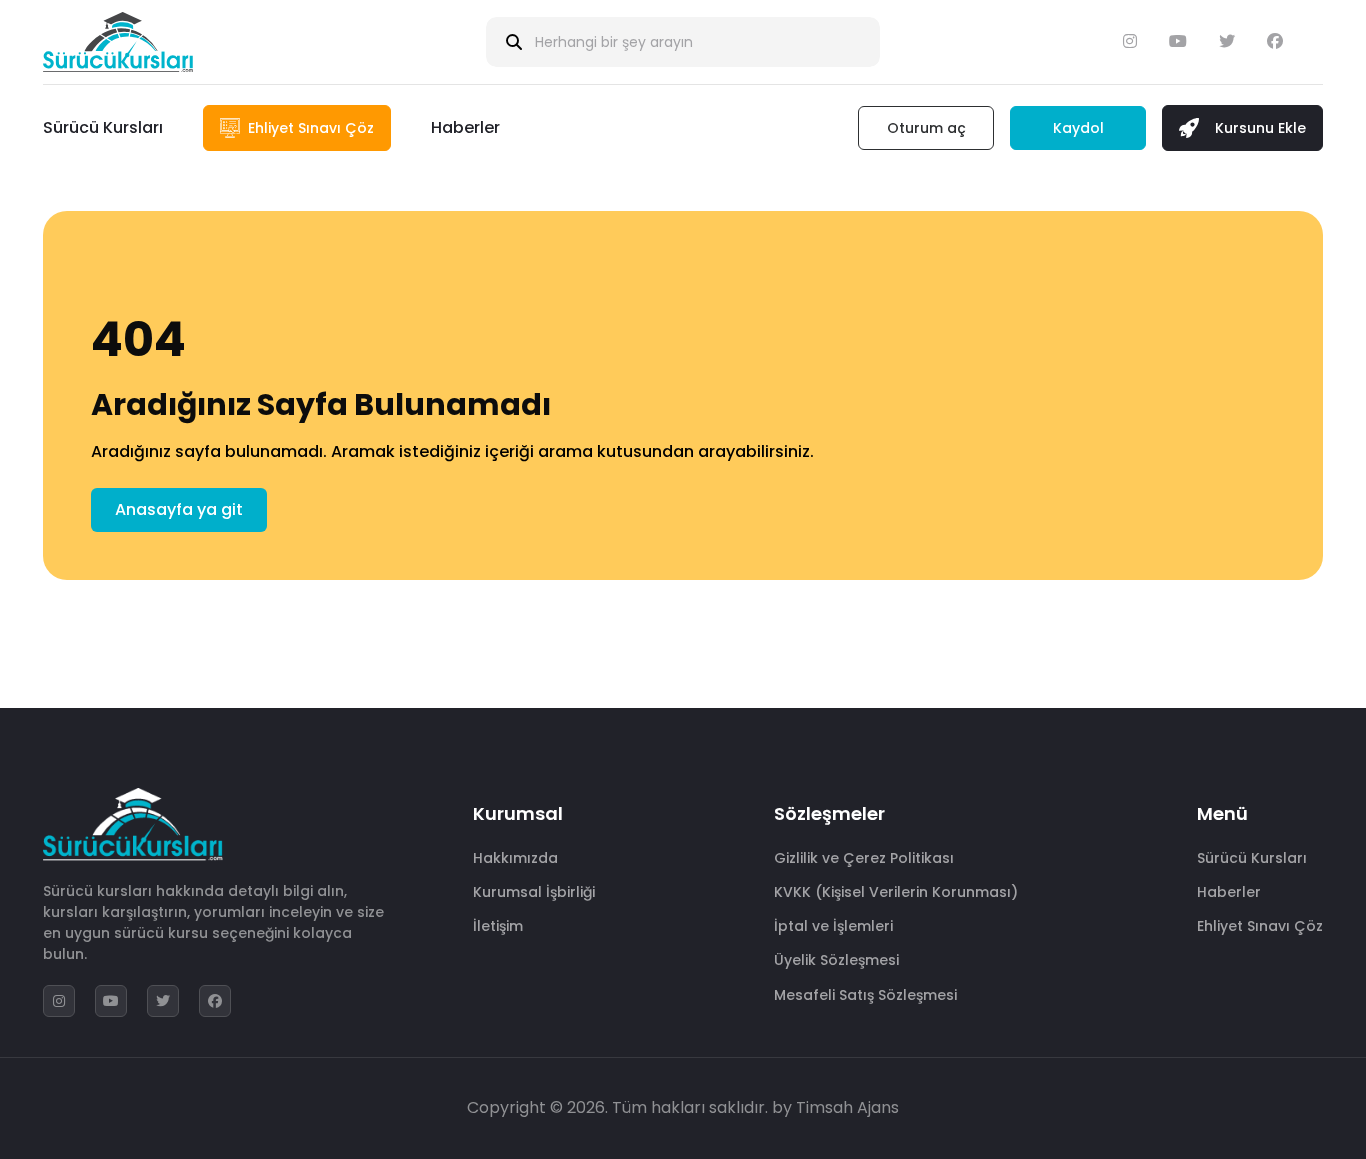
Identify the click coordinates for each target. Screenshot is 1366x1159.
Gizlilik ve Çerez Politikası (864, 858)
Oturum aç (926, 128)
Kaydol (1078, 128)
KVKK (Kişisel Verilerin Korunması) (896, 892)
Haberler (465, 127)
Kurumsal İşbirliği (534, 892)
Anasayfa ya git (179, 509)
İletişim (498, 926)
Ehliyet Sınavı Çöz (1260, 926)
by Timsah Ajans (835, 1107)
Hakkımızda (515, 858)
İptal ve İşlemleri (833, 926)
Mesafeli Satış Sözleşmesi (865, 995)
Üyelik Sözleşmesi (836, 960)
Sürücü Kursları (103, 127)
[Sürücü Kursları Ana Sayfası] (118, 42)
